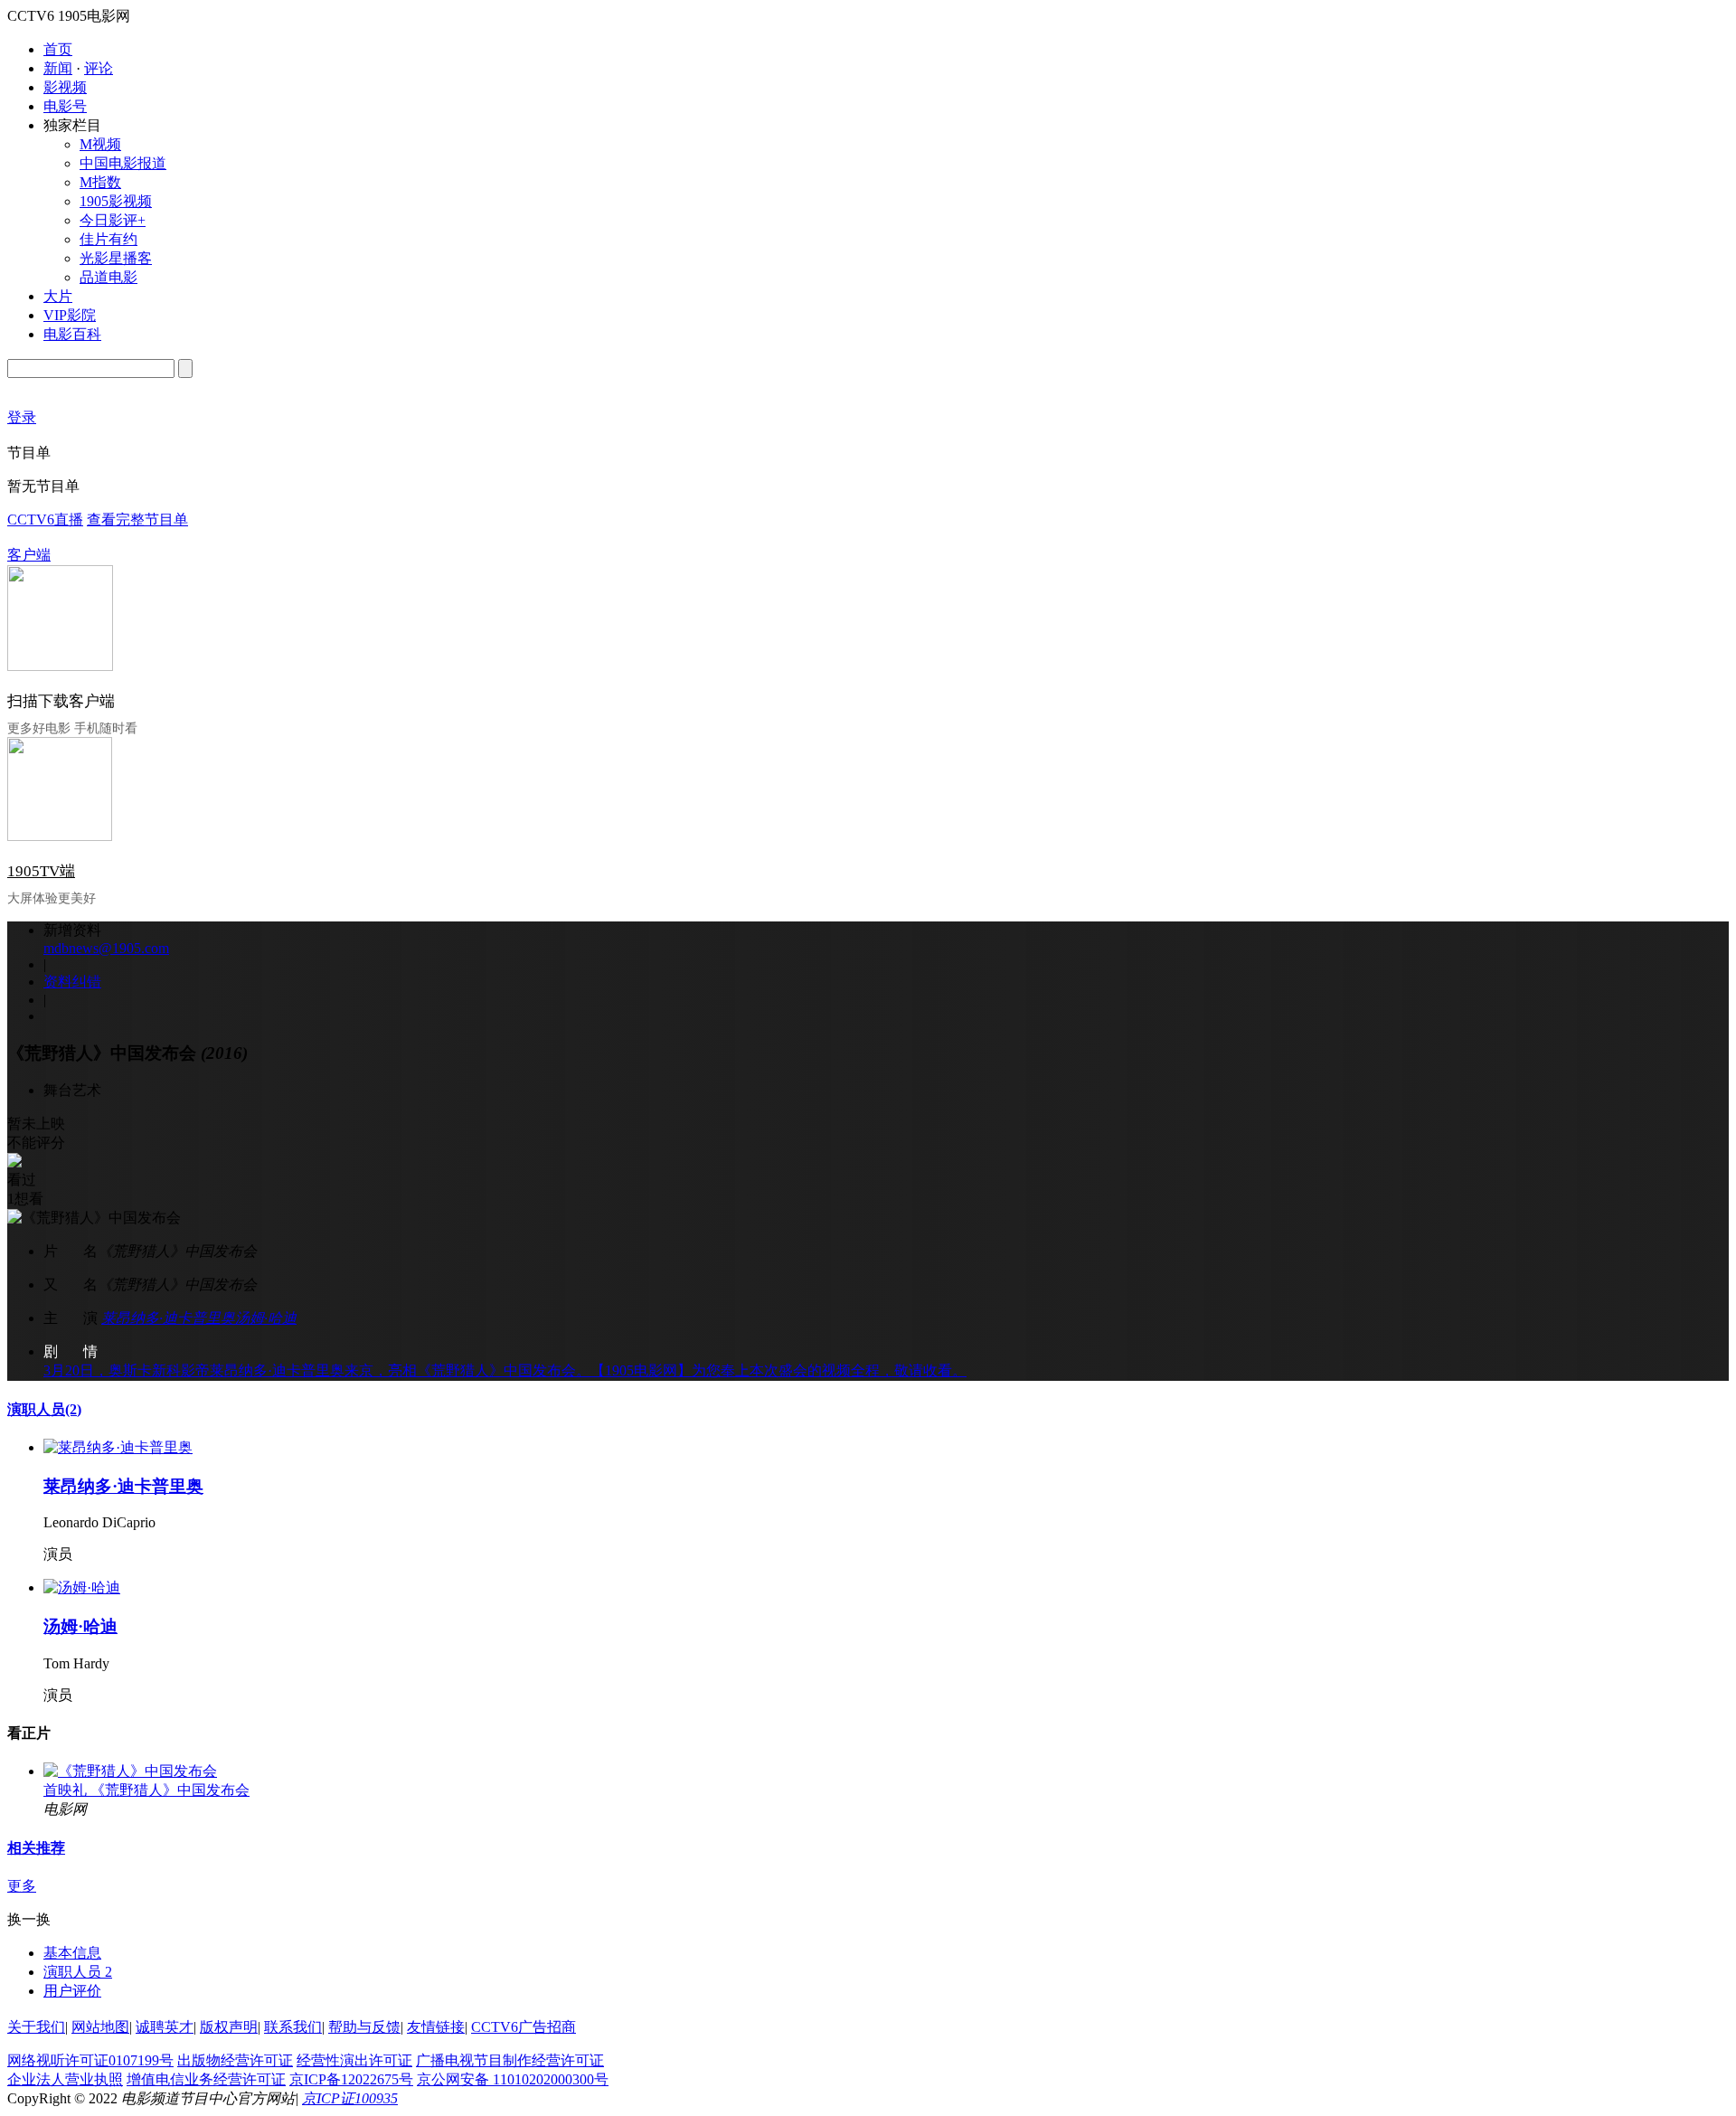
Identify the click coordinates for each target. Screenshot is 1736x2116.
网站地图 (100, 2027)
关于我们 (36, 2027)
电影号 (65, 106)
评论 (99, 68)
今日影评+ (113, 220)
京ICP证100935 (350, 2098)
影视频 (65, 87)
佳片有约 (108, 239)
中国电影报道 (123, 163)
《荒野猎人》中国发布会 (170, 1790)
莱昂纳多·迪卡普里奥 (168, 1318)
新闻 (58, 68)
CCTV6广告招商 (524, 2027)
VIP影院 (70, 315)
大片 (58, 296)
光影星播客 (116, 258)
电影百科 (72, 334)
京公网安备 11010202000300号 (513, 2079)
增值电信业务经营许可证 (206, 2079)
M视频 (100, 144)
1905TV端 (41, 871)
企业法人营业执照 (65, 2079)
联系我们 (293, 2027)
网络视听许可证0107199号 (90, 2060)
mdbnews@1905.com (106, 948)
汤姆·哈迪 (266, 1318)
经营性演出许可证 (354, 2060)
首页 (58, 49)
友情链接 (436, 2027)
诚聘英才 (165, 2027)
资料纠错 (72, 982)
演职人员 (44, 1409)
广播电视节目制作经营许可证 (510, 2060)
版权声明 (229, 2027)
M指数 (100, 182)
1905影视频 (116, 201)
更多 (22, 1886)
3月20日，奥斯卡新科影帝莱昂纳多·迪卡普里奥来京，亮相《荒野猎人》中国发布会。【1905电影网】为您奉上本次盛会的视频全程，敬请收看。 (505, 1370)
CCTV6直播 (45, 520)
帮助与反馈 (364, 2027)
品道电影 (108, 277)
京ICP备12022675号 (351, 2079)
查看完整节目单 (137, 520)
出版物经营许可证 (235, 2060)
